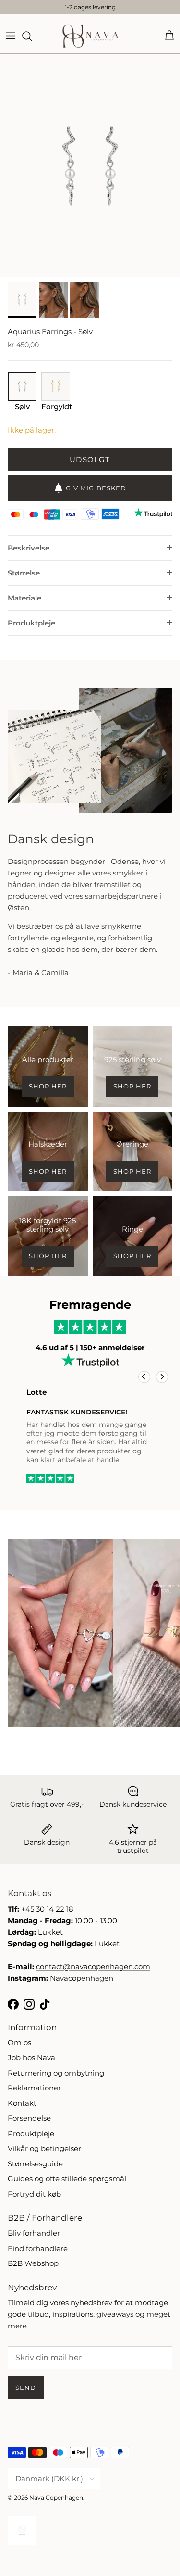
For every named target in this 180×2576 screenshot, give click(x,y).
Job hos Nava (31, 2057)
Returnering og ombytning (56, 2073)
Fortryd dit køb (34, 2194)
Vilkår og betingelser (44, 2148)
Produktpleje (31, 623)
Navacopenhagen (82, 1978)
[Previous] (144, 1377)
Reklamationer (34, 2088)
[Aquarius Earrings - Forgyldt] (56, 398)
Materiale (24, 598)
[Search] (32, 36)
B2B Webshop (33, 2263)
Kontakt (22, 2103)
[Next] (162, 1377)
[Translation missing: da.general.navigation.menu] (11, 36)
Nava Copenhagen (56, 2497)
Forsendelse (29, 2118)
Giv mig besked (96, 488)
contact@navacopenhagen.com (93, 1967)
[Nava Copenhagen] (90, 36)
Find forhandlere (38, 2248)
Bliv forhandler (34, 2233)
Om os (19, 2043)
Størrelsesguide (35, 2164)
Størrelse (24, 573)
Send (26, 2388)
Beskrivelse (29, 548)
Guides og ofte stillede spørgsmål (67, 2179)
